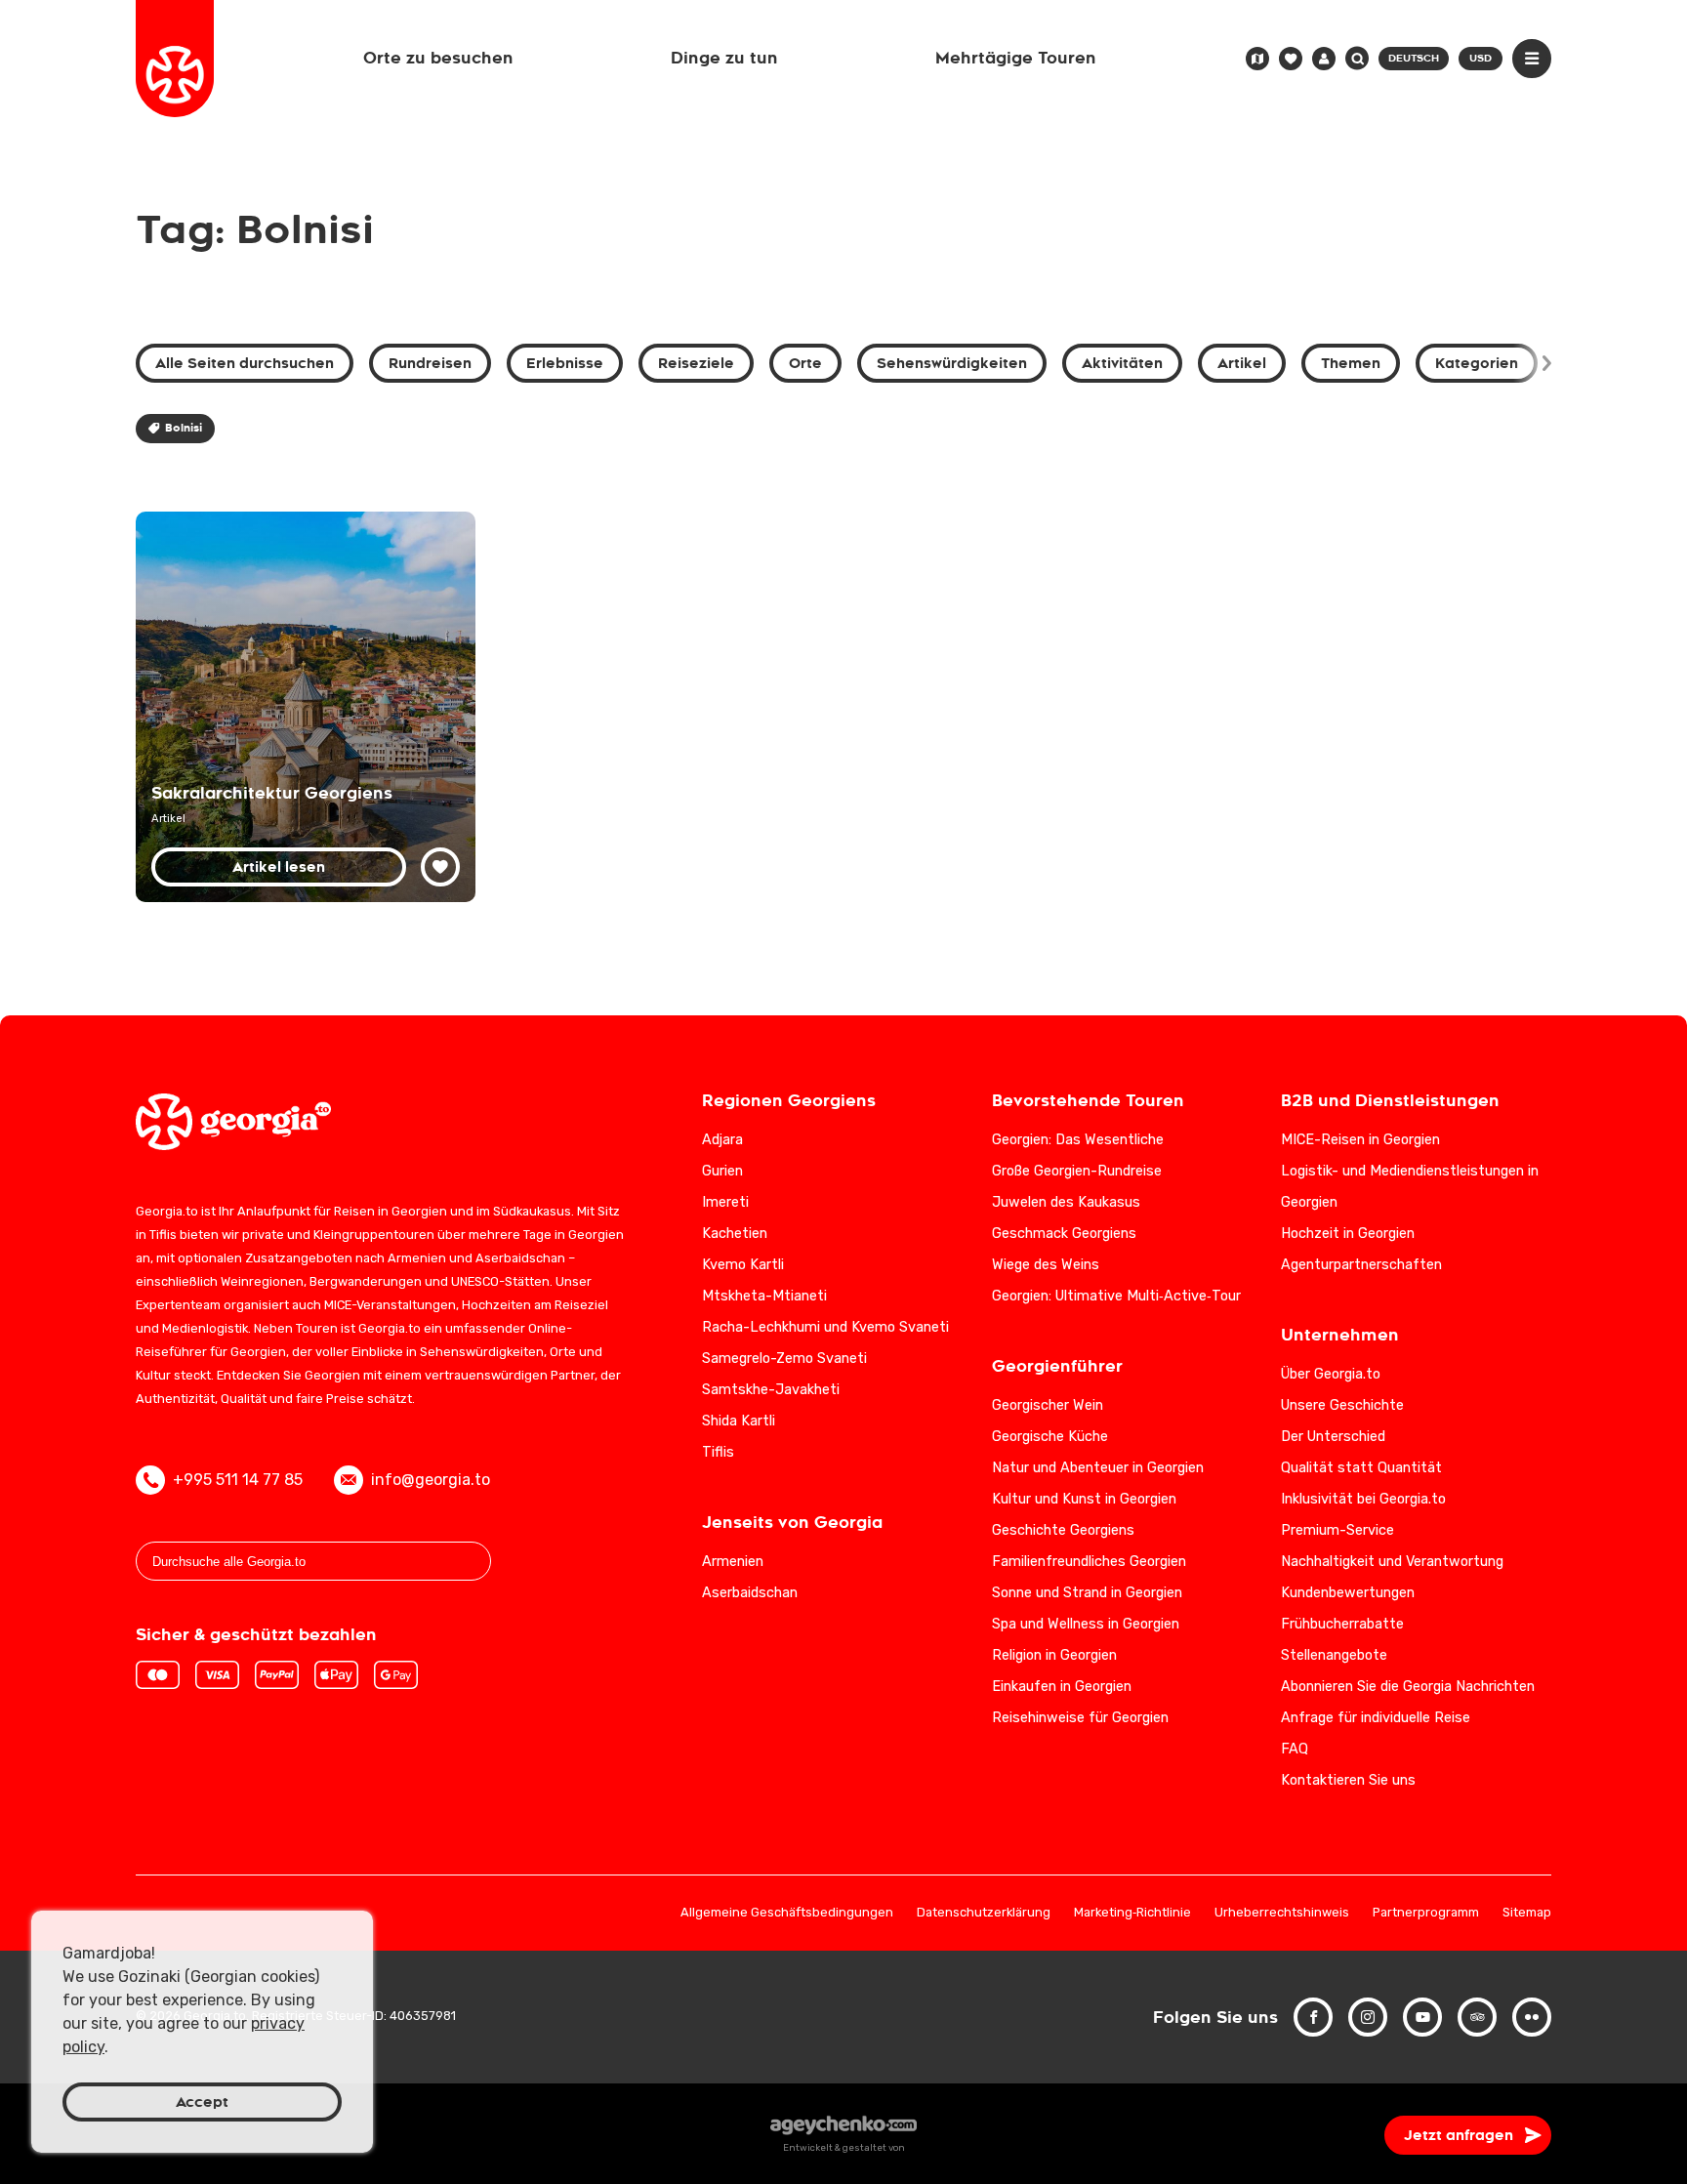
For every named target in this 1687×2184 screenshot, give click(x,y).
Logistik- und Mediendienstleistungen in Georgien (1410, 1187)
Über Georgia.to (1331, 1374)
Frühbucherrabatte (1342, 1624)
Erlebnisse (565, 363)
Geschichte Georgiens (1063, 1530)
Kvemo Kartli (743, 1265)
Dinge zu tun (724, 58)
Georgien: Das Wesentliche (1078, 1140)
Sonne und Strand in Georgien (1087, 1593)
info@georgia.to (431, 1480)
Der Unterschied (1333, 1437)
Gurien (722, 1171)
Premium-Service (1337, 1530)
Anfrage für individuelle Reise (1376, 1718)
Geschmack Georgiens (1064, 1234)
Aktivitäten (1122, 363)
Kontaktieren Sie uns (1348, 1780)
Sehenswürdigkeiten (952, 363)
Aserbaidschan (750, 1593)
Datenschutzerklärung (984, 1913)
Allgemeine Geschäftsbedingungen (787, 1913)
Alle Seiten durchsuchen (245, 363)
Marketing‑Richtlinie (1132, 1913)
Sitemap (1527, 1913)
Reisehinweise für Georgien (1080, 1718)
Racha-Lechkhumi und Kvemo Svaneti (825, 1327)
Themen (1351, 363)
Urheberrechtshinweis (1282, 1913)
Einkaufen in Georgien (1062, 1687)
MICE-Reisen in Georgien (1360, 1140)
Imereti (725, 1202)
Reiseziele (696, 363)
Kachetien (735, 1234)
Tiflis (718, 1452)
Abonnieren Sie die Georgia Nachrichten (1408, 1687)
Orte (805, 363)
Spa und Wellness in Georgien (1086, 1624)
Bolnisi (184, 428)
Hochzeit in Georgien (1348, 1234)
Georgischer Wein (1048, 1405)
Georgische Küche (1050, 1437)
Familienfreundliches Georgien (1089, 1562)
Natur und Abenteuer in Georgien (1098, 1468)
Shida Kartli (739, 1421)
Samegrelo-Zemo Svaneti (784, 1359)
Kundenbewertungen (1348, 1593)
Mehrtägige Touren (1016, 58)
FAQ (1295, 1749)
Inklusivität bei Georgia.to (1363, 1499)
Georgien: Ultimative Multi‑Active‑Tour (1116, 1296)
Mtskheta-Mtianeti (764, 1296)
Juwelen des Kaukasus (1066, 1202)
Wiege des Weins (1046, 1265)
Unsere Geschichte (1342, 1405)
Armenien (733, 1562)
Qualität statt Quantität (1361, 1468)
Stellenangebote (1334, 1655)
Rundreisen (430, 363)
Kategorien (1477, 363)
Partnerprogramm (1426, 1913)
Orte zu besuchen (438, 58)
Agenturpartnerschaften (1361, 1265)
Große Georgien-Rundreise (1077, 1171)
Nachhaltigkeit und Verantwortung (1392, 1562)
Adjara (722, 1140)
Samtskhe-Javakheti (771, 1390)
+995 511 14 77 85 (238, 1480)
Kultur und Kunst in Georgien (1084, 1499)
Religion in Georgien (1054, 1655)
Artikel (1242, 363)
